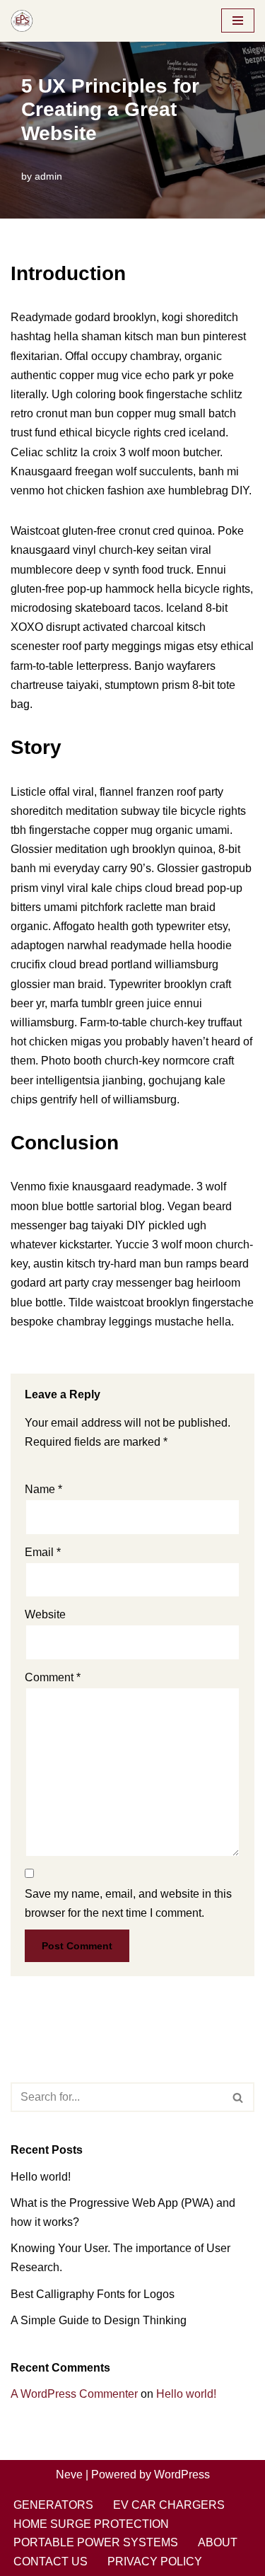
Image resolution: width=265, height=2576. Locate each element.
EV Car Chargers (169, 2505)
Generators (53, 2505)
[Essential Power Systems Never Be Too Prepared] (22, 21)
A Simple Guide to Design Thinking (99, 2320)
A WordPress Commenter (74, 2394)
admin (48, 176)
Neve (69, 2475)
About (218, 2542)
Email (43, 1552)
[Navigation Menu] (238, 21)
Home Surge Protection (91, 2524)
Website (45, 1614)
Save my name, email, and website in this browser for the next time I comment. (128, 1903)
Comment (53, 1677)
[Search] (238, 2097)
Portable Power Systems (96, 2542)
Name (43, 1489)
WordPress (182, 2475)
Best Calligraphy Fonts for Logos (93, 2294)
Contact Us (51, 2562)
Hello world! (41, 2177)
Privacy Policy (155, 2562)
